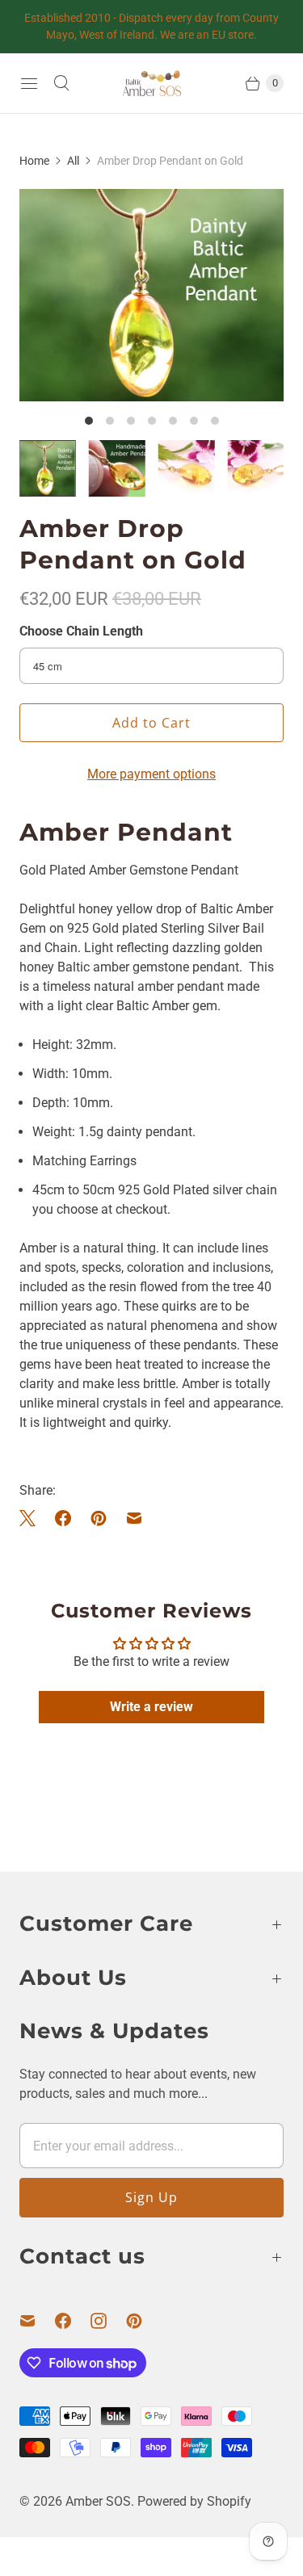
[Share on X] (32, 1518)
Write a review (151, 1707)
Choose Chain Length (81, 631)
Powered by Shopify (194, 2501)
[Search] (61, 83)
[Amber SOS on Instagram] (108, 2321)
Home (34, 161)
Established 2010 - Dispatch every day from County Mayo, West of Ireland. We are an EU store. (151, 26)
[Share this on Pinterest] (99, 1518)
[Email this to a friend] (134, 1518)
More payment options (151, 774)
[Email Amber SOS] (37, 2321)
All (73, 161)
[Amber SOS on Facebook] (73, 2321)
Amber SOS (98, 2501)
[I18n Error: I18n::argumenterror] (48, 468)
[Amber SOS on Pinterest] (144, 2321)
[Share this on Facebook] (63, 1518)
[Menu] (29, 83)
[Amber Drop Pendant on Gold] (151, 295)
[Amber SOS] (152, 83)
